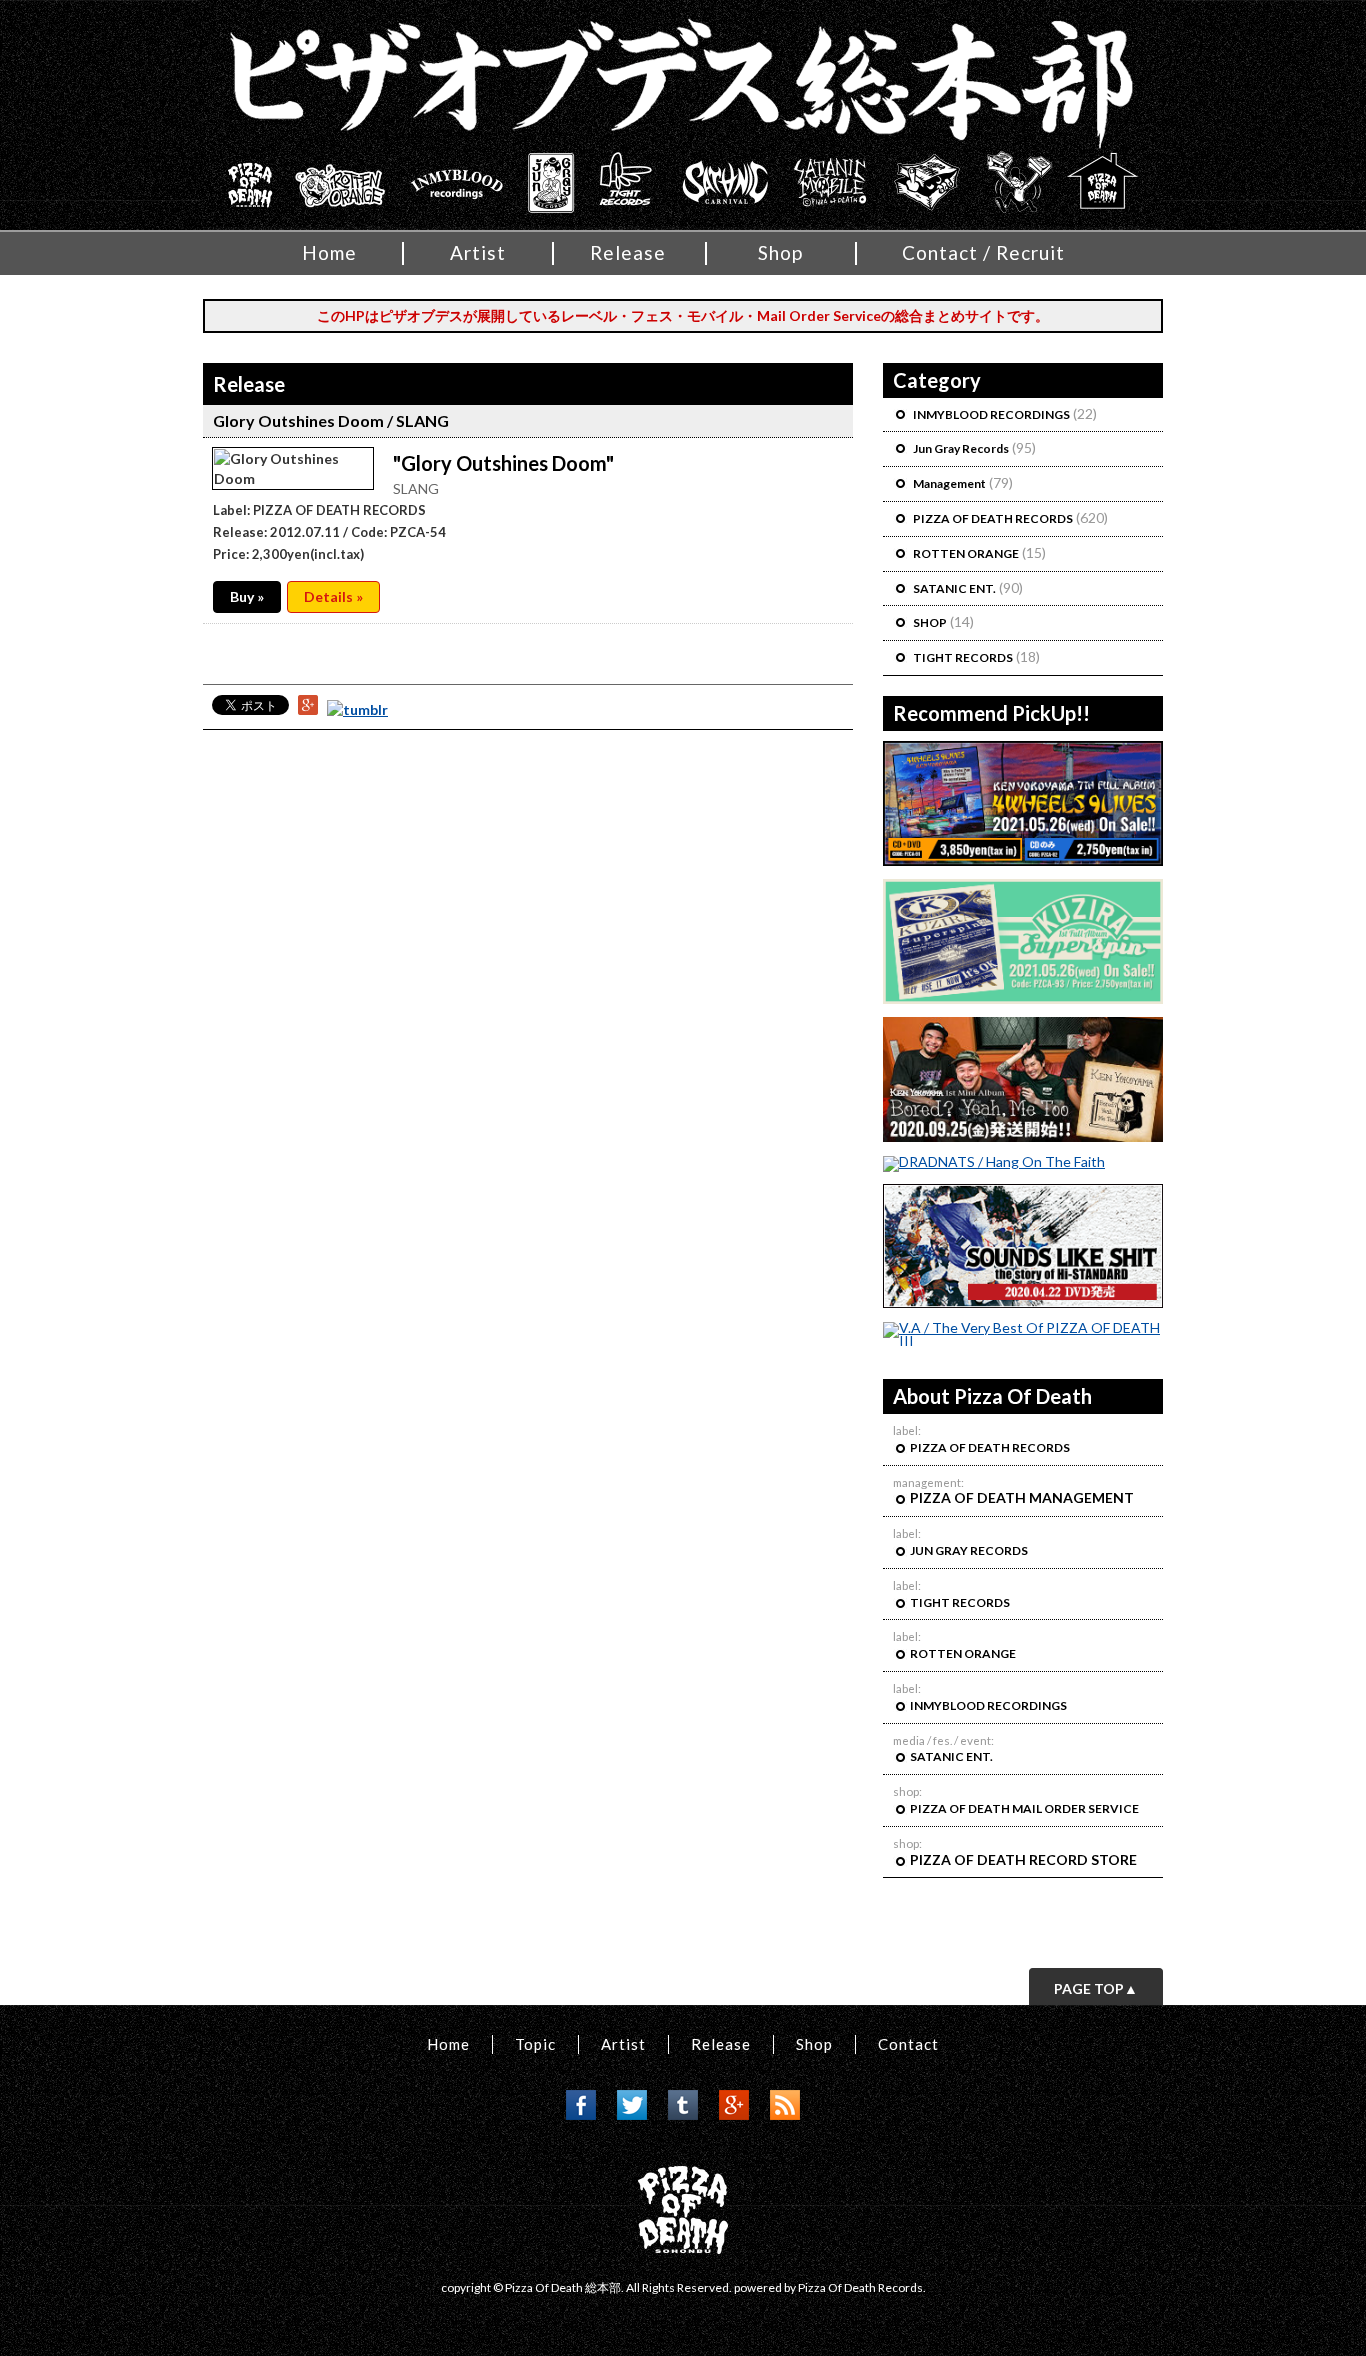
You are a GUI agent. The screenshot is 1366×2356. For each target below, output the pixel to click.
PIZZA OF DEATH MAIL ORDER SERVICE (1025, 1808)
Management (949, 483)
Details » (333, 596)
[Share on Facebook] (581, 2114)
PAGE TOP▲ (1096, 1988)
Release (628, 252)
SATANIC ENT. (954, 588)
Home (329, 252)
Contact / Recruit (983, 252)
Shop (780, 252)
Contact (908, 2044)
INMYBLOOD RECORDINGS (991, 414)
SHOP (930, 622)
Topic (535, 2044)
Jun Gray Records (961, 448)
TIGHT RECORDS (963, 657)
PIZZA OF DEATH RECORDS (993, 518)
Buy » (247, 596)
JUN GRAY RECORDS (970, 1550)
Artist (478, 252)
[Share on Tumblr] (357, 709)
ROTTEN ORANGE (966, 553)
